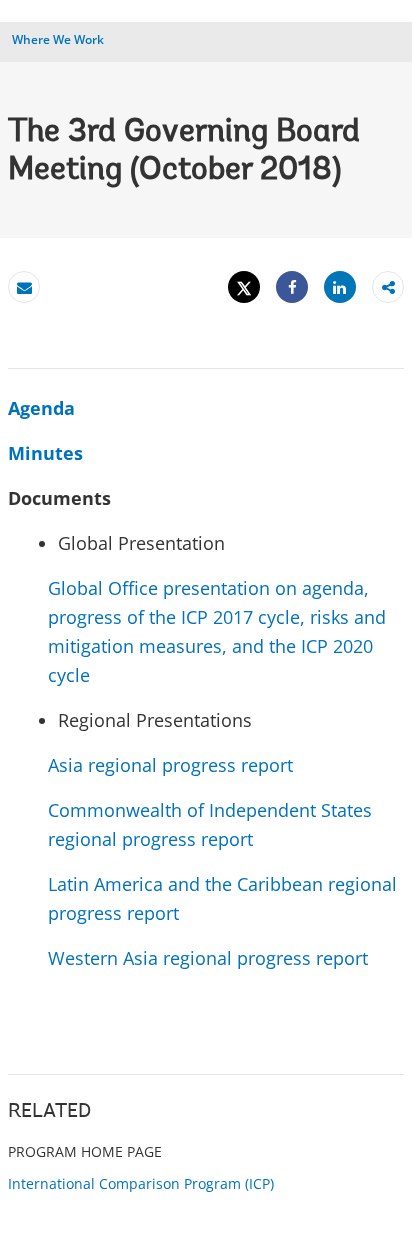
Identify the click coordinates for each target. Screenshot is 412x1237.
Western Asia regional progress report (208, 958)
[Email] (24, 287)
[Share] (292, 287)
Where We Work (58, 39)
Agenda (41, 408)
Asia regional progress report (170, 765)
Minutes (45, 453)
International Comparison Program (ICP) (141, 1183)
